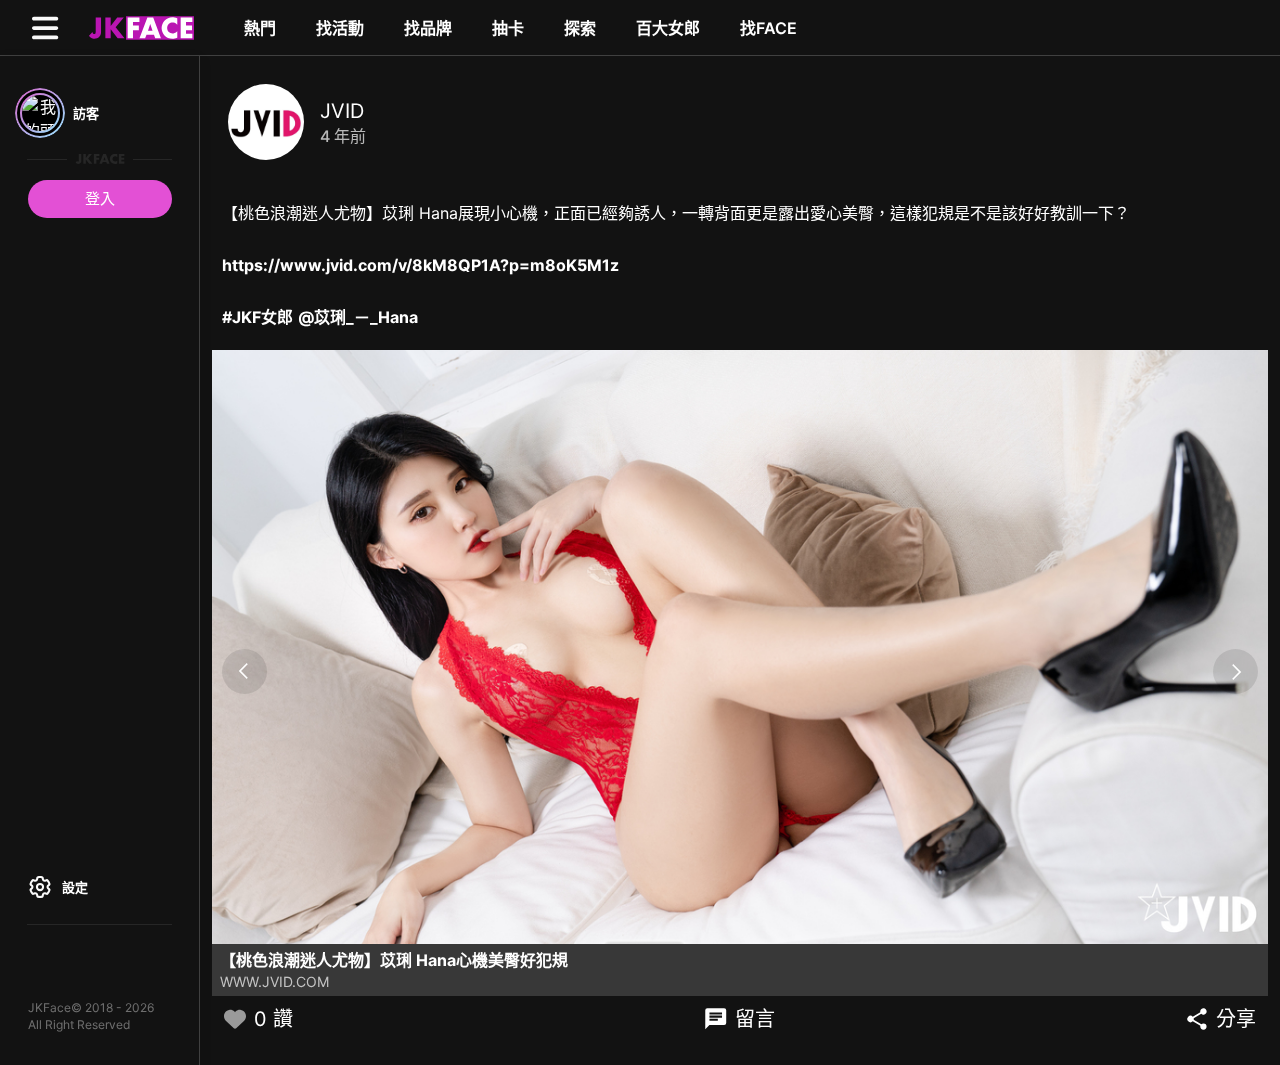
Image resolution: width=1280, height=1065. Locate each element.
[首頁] (139, 27)
